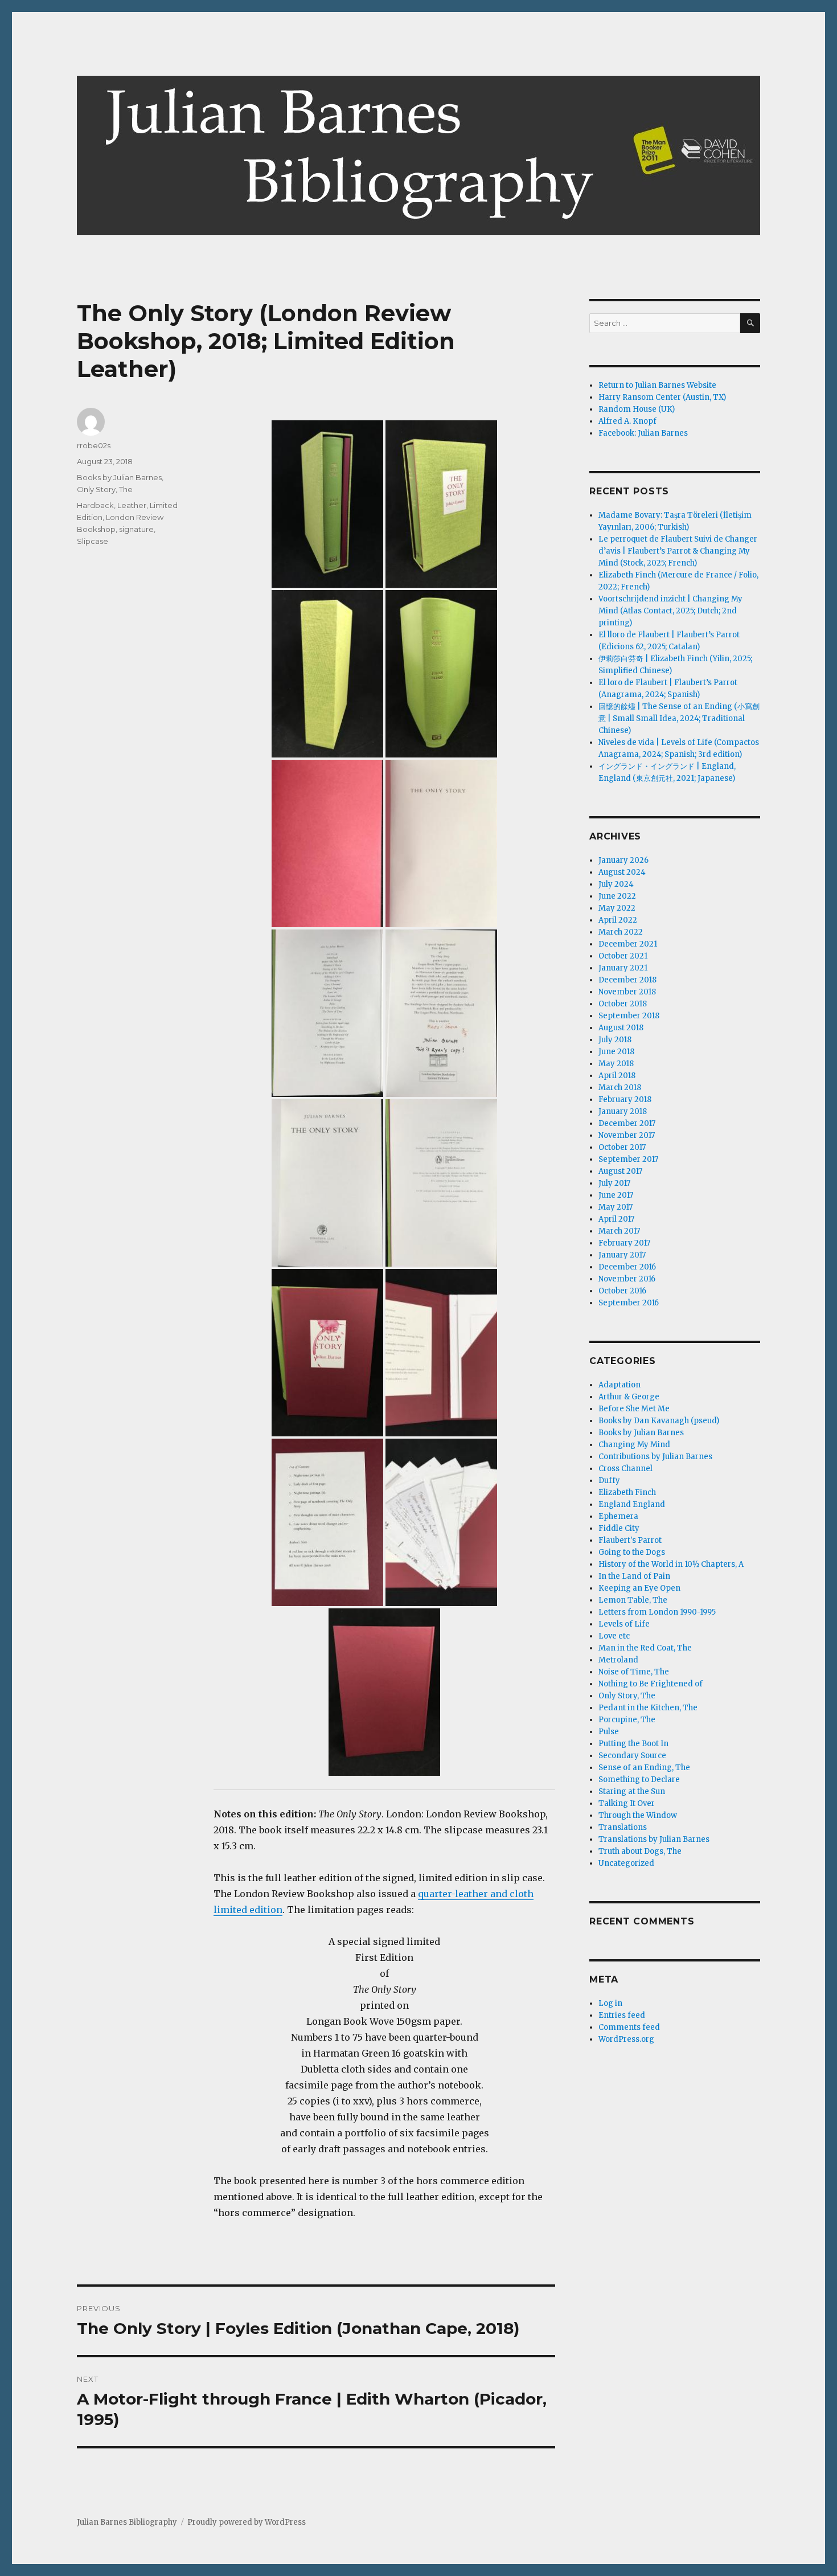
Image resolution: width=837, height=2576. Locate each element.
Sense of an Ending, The (644, 1768)
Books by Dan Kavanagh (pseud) (659, 1421)
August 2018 (621, 1028)
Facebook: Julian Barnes (643, 433)
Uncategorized (626, 1863)
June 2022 (617, 896)
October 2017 (622, 1147)
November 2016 (627, 1279)
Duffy (609, 1481)
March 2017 (619, 1231)
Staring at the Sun (632, 1791)
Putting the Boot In (633, 1744)
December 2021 (628, 944)
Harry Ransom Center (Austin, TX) (662, 397)
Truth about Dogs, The (640, 1851)
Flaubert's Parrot (630, 1540)
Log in (610, 2003)
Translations (623, 1827)
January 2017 (622, 1255)
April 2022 (618, 920)
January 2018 (623, 1111)
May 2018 (616, 1064)
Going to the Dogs (632, 1552)
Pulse (609, 1732)
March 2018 (620, 1088)
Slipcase (93, 541)
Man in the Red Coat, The (645, 1648)
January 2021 (623, 968)
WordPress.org (626, 2039)
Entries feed (622, 2015)
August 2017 (620, 1171)
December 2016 (627, 1267)
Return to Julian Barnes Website (657, 385)
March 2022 (621, 932)
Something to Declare (639, 1780)
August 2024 (622, 872)
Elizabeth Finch (627, 1492)
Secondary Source (632, 1756)
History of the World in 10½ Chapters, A (671, 1564)
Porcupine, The (627, 1720)
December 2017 (627, 1123)
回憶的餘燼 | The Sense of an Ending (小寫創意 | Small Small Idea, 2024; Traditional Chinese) (679, 718)
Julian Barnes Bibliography (127, 2522)
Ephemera (618, 1516)
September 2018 (629, 1016)
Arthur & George (629, 1397)
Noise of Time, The (634, 1672)
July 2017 (614, 1183)
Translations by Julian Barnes (654, 1839)
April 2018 (617, 1076)
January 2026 (623, 860)
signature (136, 529)
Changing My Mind (634, 1445)
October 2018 (623, 1004)
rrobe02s (94, 445)
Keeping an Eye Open (639, 1588)
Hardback (95, 505)
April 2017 (616, 1219)
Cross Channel (625, 1469)
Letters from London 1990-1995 (657, 1612)
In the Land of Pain (634, 1576)
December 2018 (627, 980)
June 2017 (616, 1195)
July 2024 (616, 884)
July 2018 (615, 1040)
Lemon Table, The (633, 1600)
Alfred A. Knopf (627, 421)
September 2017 (628, 1159)
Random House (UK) (637, 409)
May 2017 (616, 1207)
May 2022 (617, 908)
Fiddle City (619, 1528)
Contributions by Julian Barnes (655, 1457)
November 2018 (627, 992)
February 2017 (624, 1243)
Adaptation (619, 1385)
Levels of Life (624, 1624)
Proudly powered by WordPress (247, 2522)
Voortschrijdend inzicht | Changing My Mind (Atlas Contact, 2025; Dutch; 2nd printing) (670, 611)
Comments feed (629, 2027)
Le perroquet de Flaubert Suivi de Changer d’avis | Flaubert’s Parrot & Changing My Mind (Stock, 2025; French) (678, 551)
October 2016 (622, 1291)
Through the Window (638, 1815)
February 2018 (625, 1099)
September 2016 (629, 1303)
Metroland (618, 1660)
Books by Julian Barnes (119, 477)
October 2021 (623, 956)
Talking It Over (627, 1803)
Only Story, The (105, 489)
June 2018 (616, 1052)
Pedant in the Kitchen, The (648, 1708)
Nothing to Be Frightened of (651, 1684)
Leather (132, 505)
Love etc (614, 1636)
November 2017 (627, 1135)
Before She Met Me (634, 1409)
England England (632, 1504)
